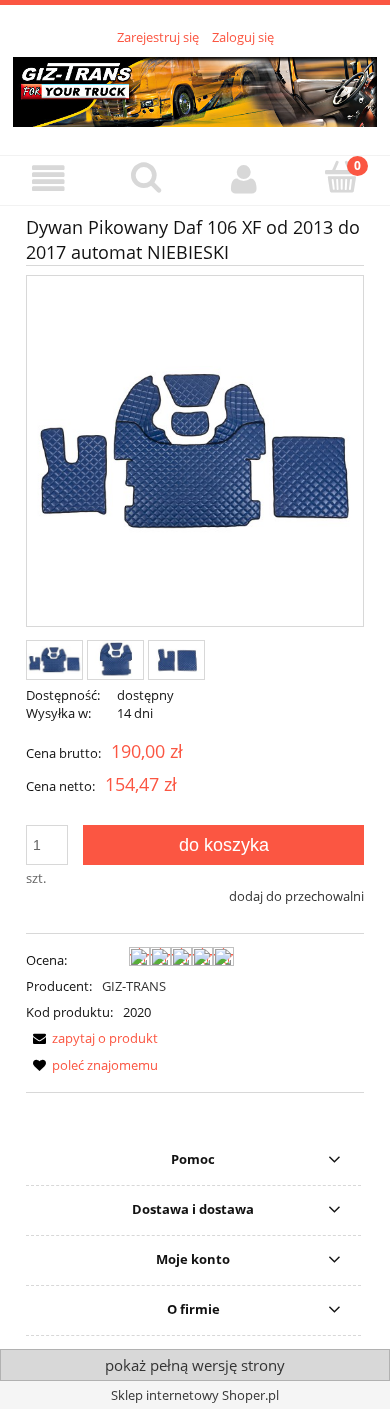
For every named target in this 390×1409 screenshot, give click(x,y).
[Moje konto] (244, 179)
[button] (49, 179)
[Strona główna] (195, 89)
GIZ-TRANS (134, 986)
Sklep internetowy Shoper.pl (195, 1395)
